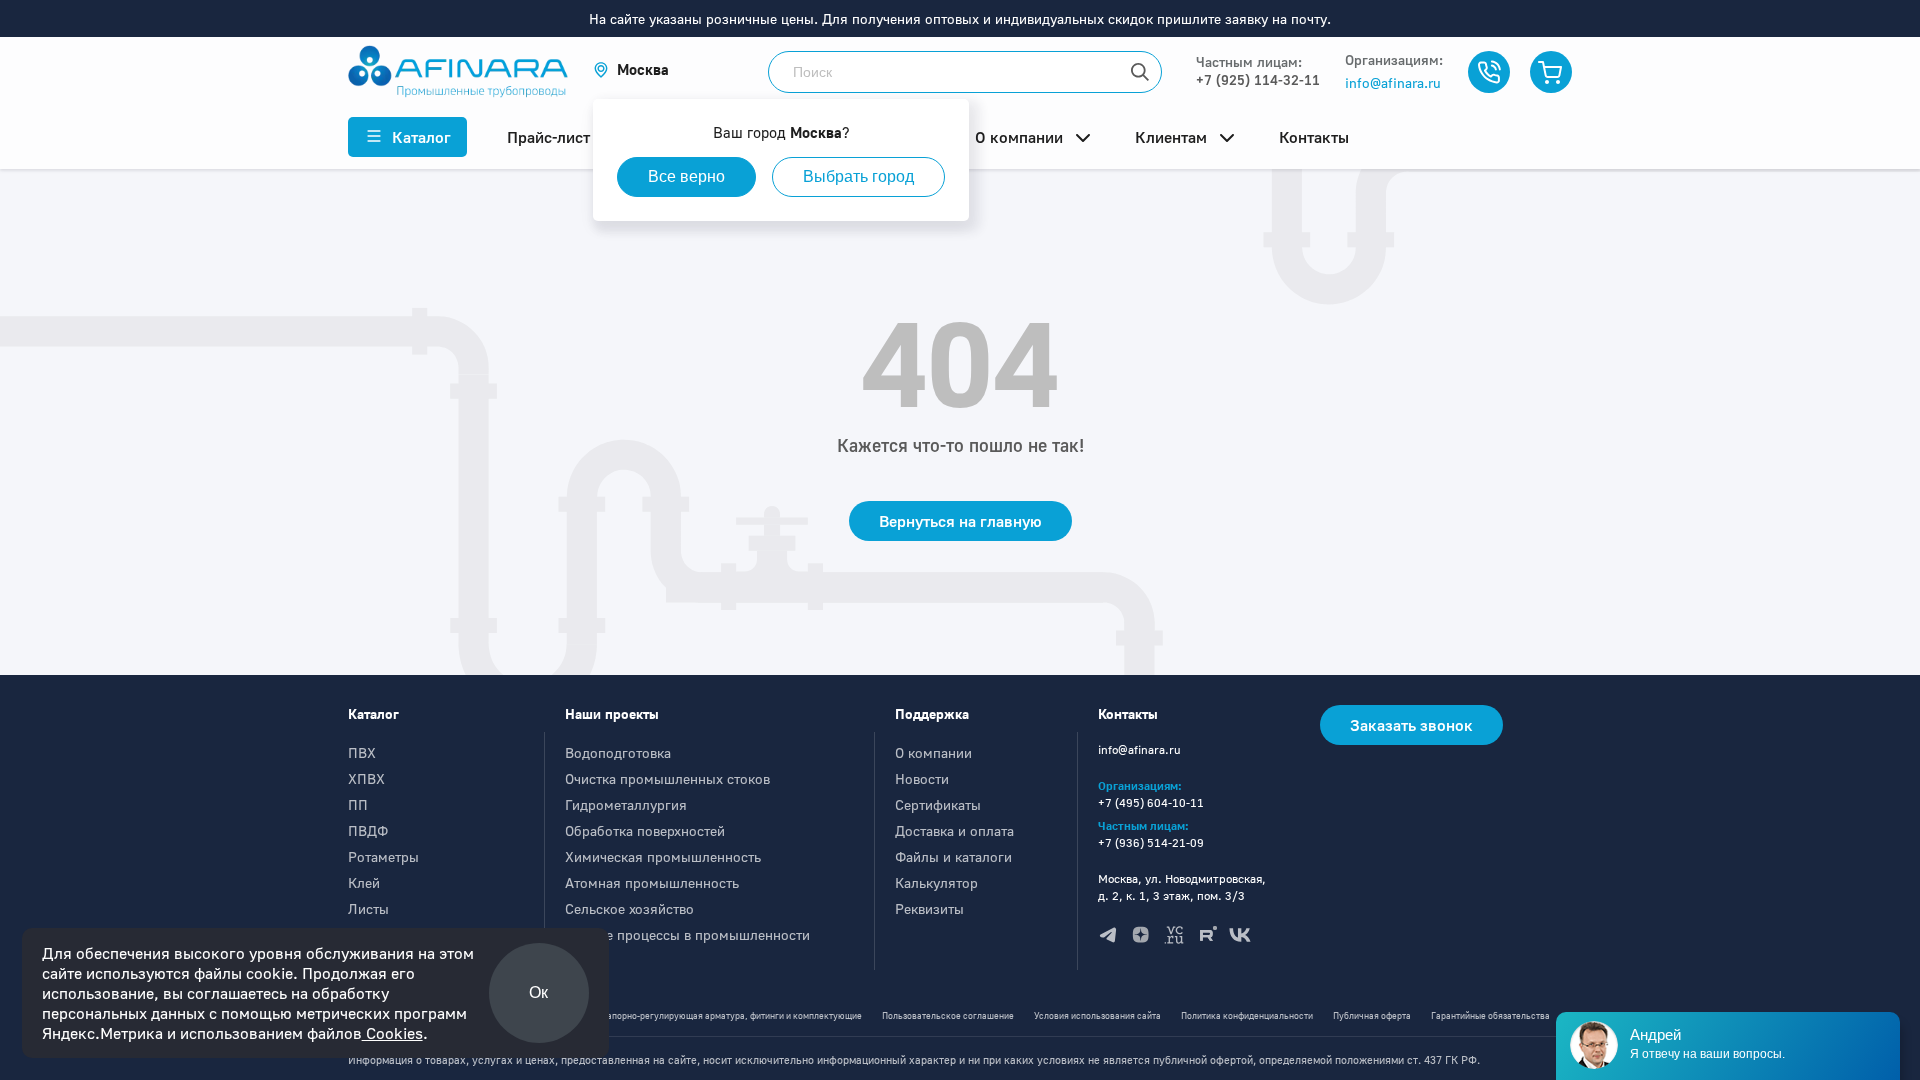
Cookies (392, 1033)
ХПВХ (366, 778)
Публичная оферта (1372, 1015)
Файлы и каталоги (953, 856)
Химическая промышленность (663, 856)
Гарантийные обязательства (1490, 1015)
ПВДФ (368, 830)
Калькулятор (936, 882)
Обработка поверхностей (645, 830)
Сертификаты (938, 804)
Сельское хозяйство (629, 908)
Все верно (686, 176)
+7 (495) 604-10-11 (1151, 802)
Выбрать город (858, 176)
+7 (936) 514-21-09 (1151, 842)
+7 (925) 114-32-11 (1258, 79)
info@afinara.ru (1393, 82)
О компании (933, 752)
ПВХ (362, 752)
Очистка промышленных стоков (667, 778)
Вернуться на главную (960, 521)
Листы (368, 908)
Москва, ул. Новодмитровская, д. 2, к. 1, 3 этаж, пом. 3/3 (1182, 887)
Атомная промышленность (652, 882)
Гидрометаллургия (626, 804)
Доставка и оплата (954, 830)
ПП (358, 804)
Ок (538, 992)
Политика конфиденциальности (1247, 1015)
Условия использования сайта (1097, 1015)
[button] (631, 69)
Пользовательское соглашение (948, 1015)
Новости (922, 778)
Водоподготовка (618, 752)
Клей (364, 882)
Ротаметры (383, 856)
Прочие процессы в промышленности (687, 934)
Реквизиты (929, 908)
